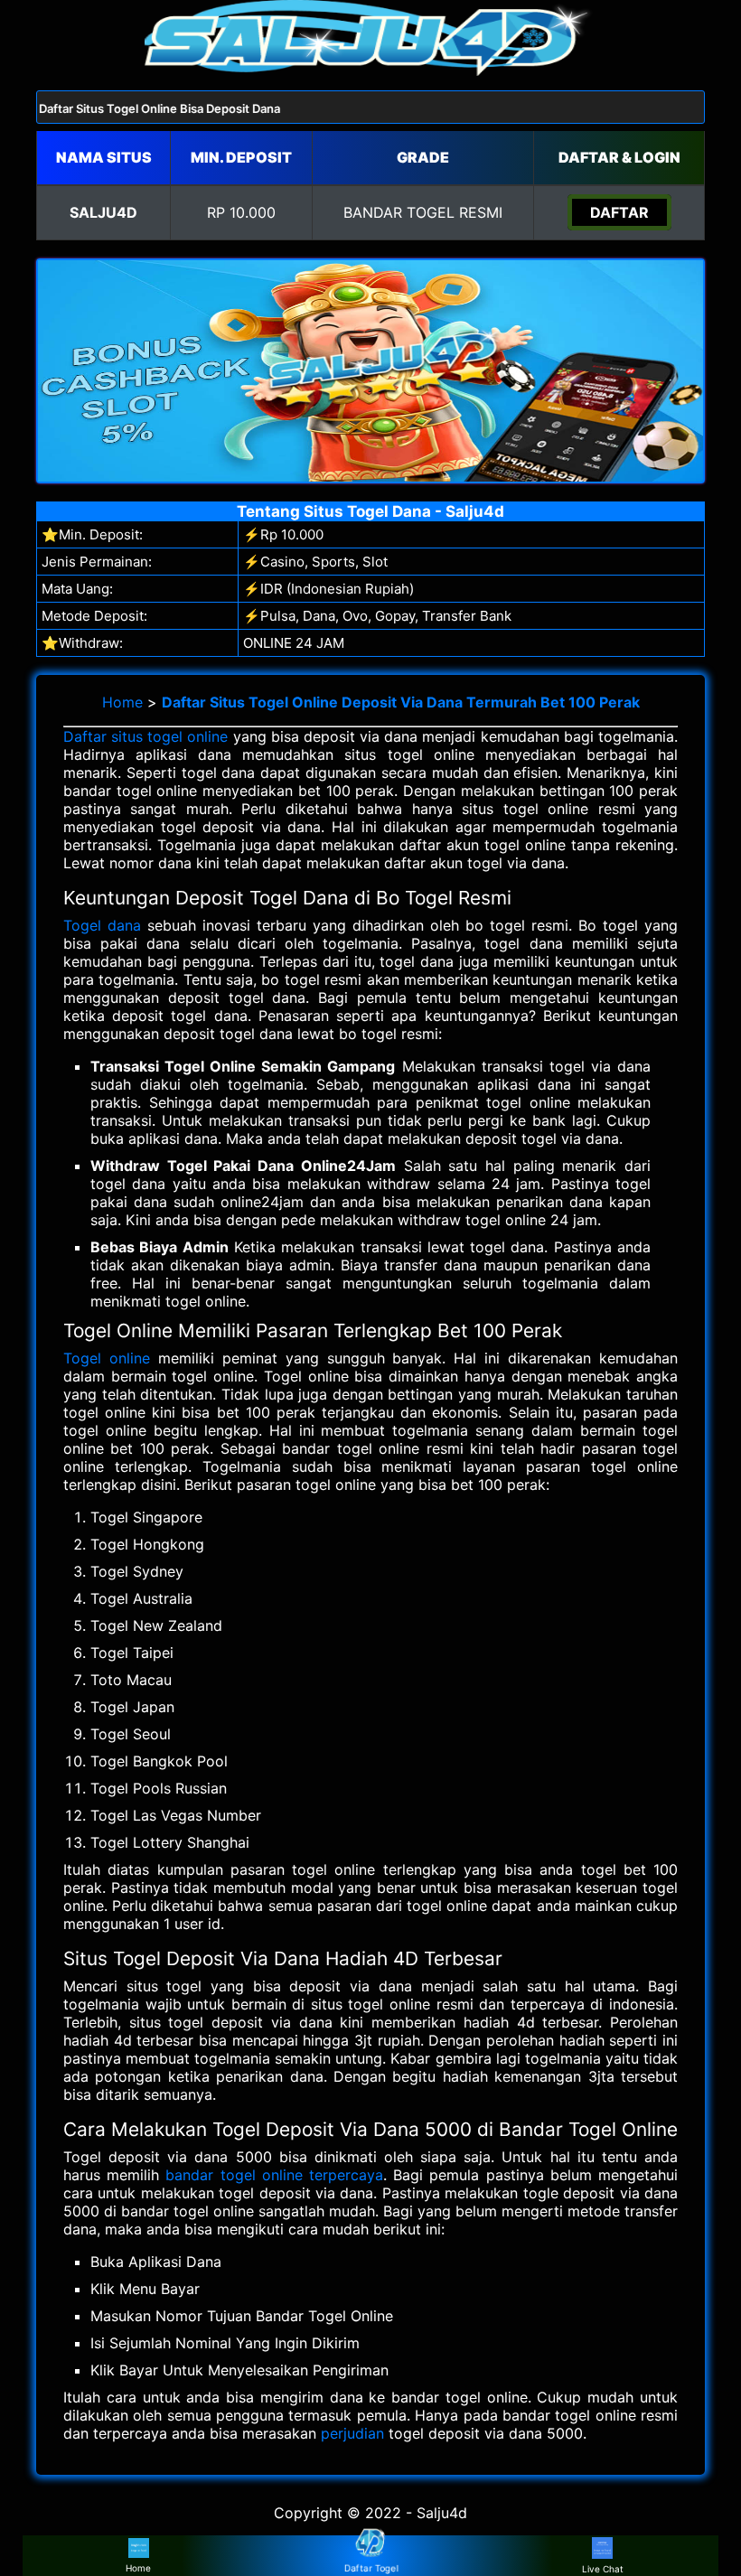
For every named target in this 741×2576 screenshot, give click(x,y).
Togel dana (102, 925)
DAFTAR (619, 212)
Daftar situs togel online (146, 736)
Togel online (107, 1358)
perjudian (352, 2433)
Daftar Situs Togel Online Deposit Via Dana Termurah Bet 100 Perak (401, 702)
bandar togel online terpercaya (274, 2175)
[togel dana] (370, 70)
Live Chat (603, 2569)
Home (122, 702)
